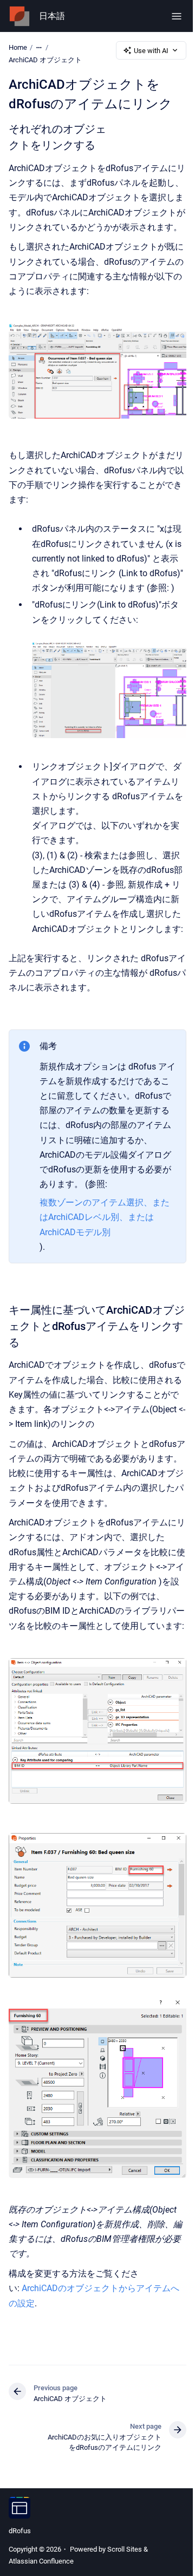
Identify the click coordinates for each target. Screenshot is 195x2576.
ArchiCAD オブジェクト (45, 60)
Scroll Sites (125, 2549)
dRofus (20, 2531)
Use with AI (151, 51)
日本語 (52, 16)
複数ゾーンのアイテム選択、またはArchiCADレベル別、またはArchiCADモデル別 (105, 1217)
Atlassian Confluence (41, 2561)
